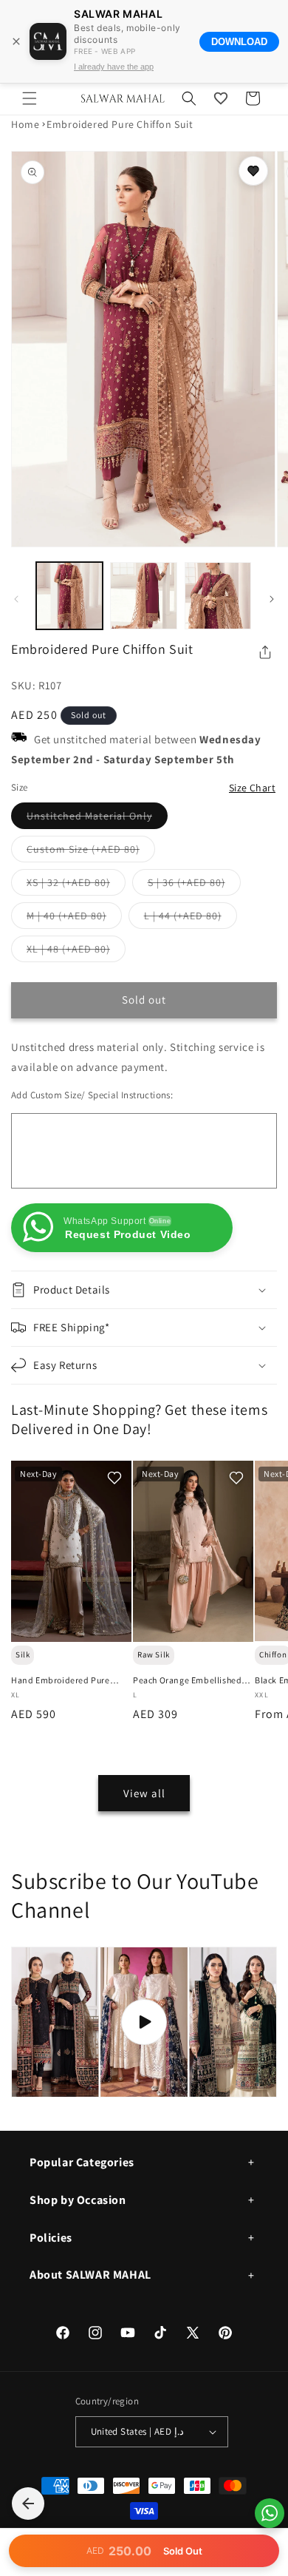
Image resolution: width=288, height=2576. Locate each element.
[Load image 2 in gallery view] (143, 595)
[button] (30, 98)
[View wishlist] (221, 98)
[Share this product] (265, 652)
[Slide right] (272, 599)
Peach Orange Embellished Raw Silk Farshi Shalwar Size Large (190, 1680)
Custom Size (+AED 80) (91, 852)
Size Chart (252, 788)
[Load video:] (144, 2022)
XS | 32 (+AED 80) (76, 885)
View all (144, 1793)
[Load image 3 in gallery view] (218, 595)
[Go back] (28, 2504)
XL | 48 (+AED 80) (76, 952)
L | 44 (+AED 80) (191, 919)
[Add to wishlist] (253, 171)
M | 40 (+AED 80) (74, 919)
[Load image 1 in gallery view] (69, 595)
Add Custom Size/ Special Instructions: (92, 1095)
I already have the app (114, 67)
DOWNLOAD (239, 42)
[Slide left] (16, 599)
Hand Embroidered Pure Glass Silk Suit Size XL (61, 1680)
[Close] (16, 41)
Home (25, 124)
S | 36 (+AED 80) (194, 885)
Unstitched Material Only (97, 819)
